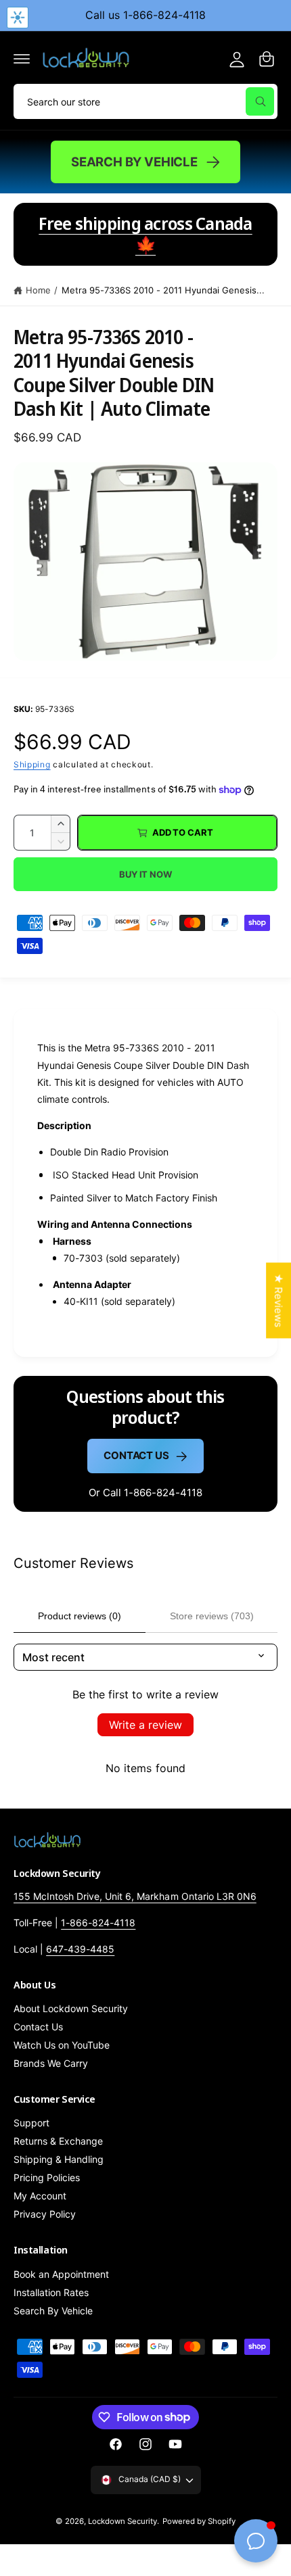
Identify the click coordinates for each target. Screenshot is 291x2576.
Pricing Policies (47, 2177)
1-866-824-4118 (98, 1923)
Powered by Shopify (199, 2521)
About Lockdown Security (71, 2008)
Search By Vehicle (134, 162)
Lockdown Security (122, 2521)
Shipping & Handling (59, 2159)
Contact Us (136, 1455)
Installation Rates (51, 2292)
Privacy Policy (45, 2214)
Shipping (32, 764)
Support (31, 2123)
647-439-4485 (80, 1949)
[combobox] (145, 101)
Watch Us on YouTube (62, 2045)
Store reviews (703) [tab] (212, 1616)
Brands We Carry (51, 2063)
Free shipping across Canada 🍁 (145, 234)
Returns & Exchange (58, 2141)
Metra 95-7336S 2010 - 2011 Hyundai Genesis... (163, 290)
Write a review (145, 1725)
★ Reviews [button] (278, 1300)
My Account (40, 2196)
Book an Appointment (61, 2274)
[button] (22, 59)
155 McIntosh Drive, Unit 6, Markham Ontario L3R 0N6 (135, 1896)
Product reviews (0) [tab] (80, 1616)
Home (38, 290)
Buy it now (145, 874)
